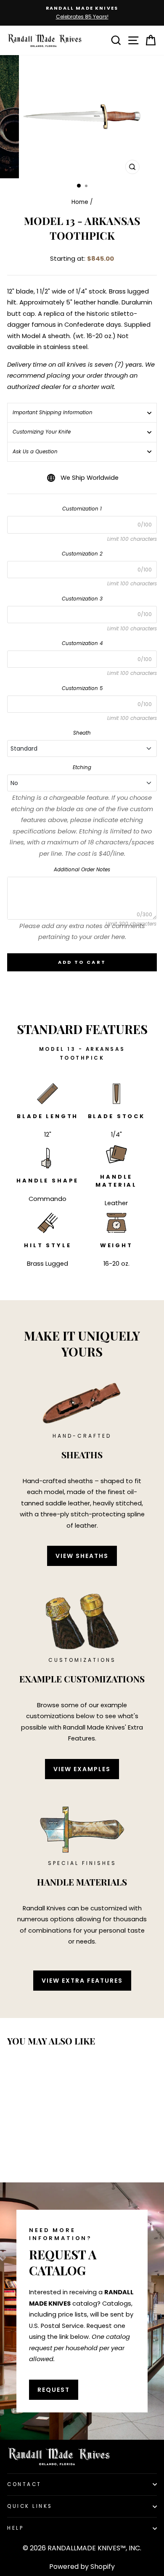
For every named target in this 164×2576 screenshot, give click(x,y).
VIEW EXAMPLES (82, 1769)
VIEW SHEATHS (82, 1556)
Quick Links (30, 2506)
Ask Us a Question (35, 452)
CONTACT (24, 2484)
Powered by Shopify (82, 2567)
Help (15, 2528)
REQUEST (54, 2390)
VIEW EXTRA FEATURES (82, 1981)
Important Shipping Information (53, 413)
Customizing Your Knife (42, 432)
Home (80, 202)
